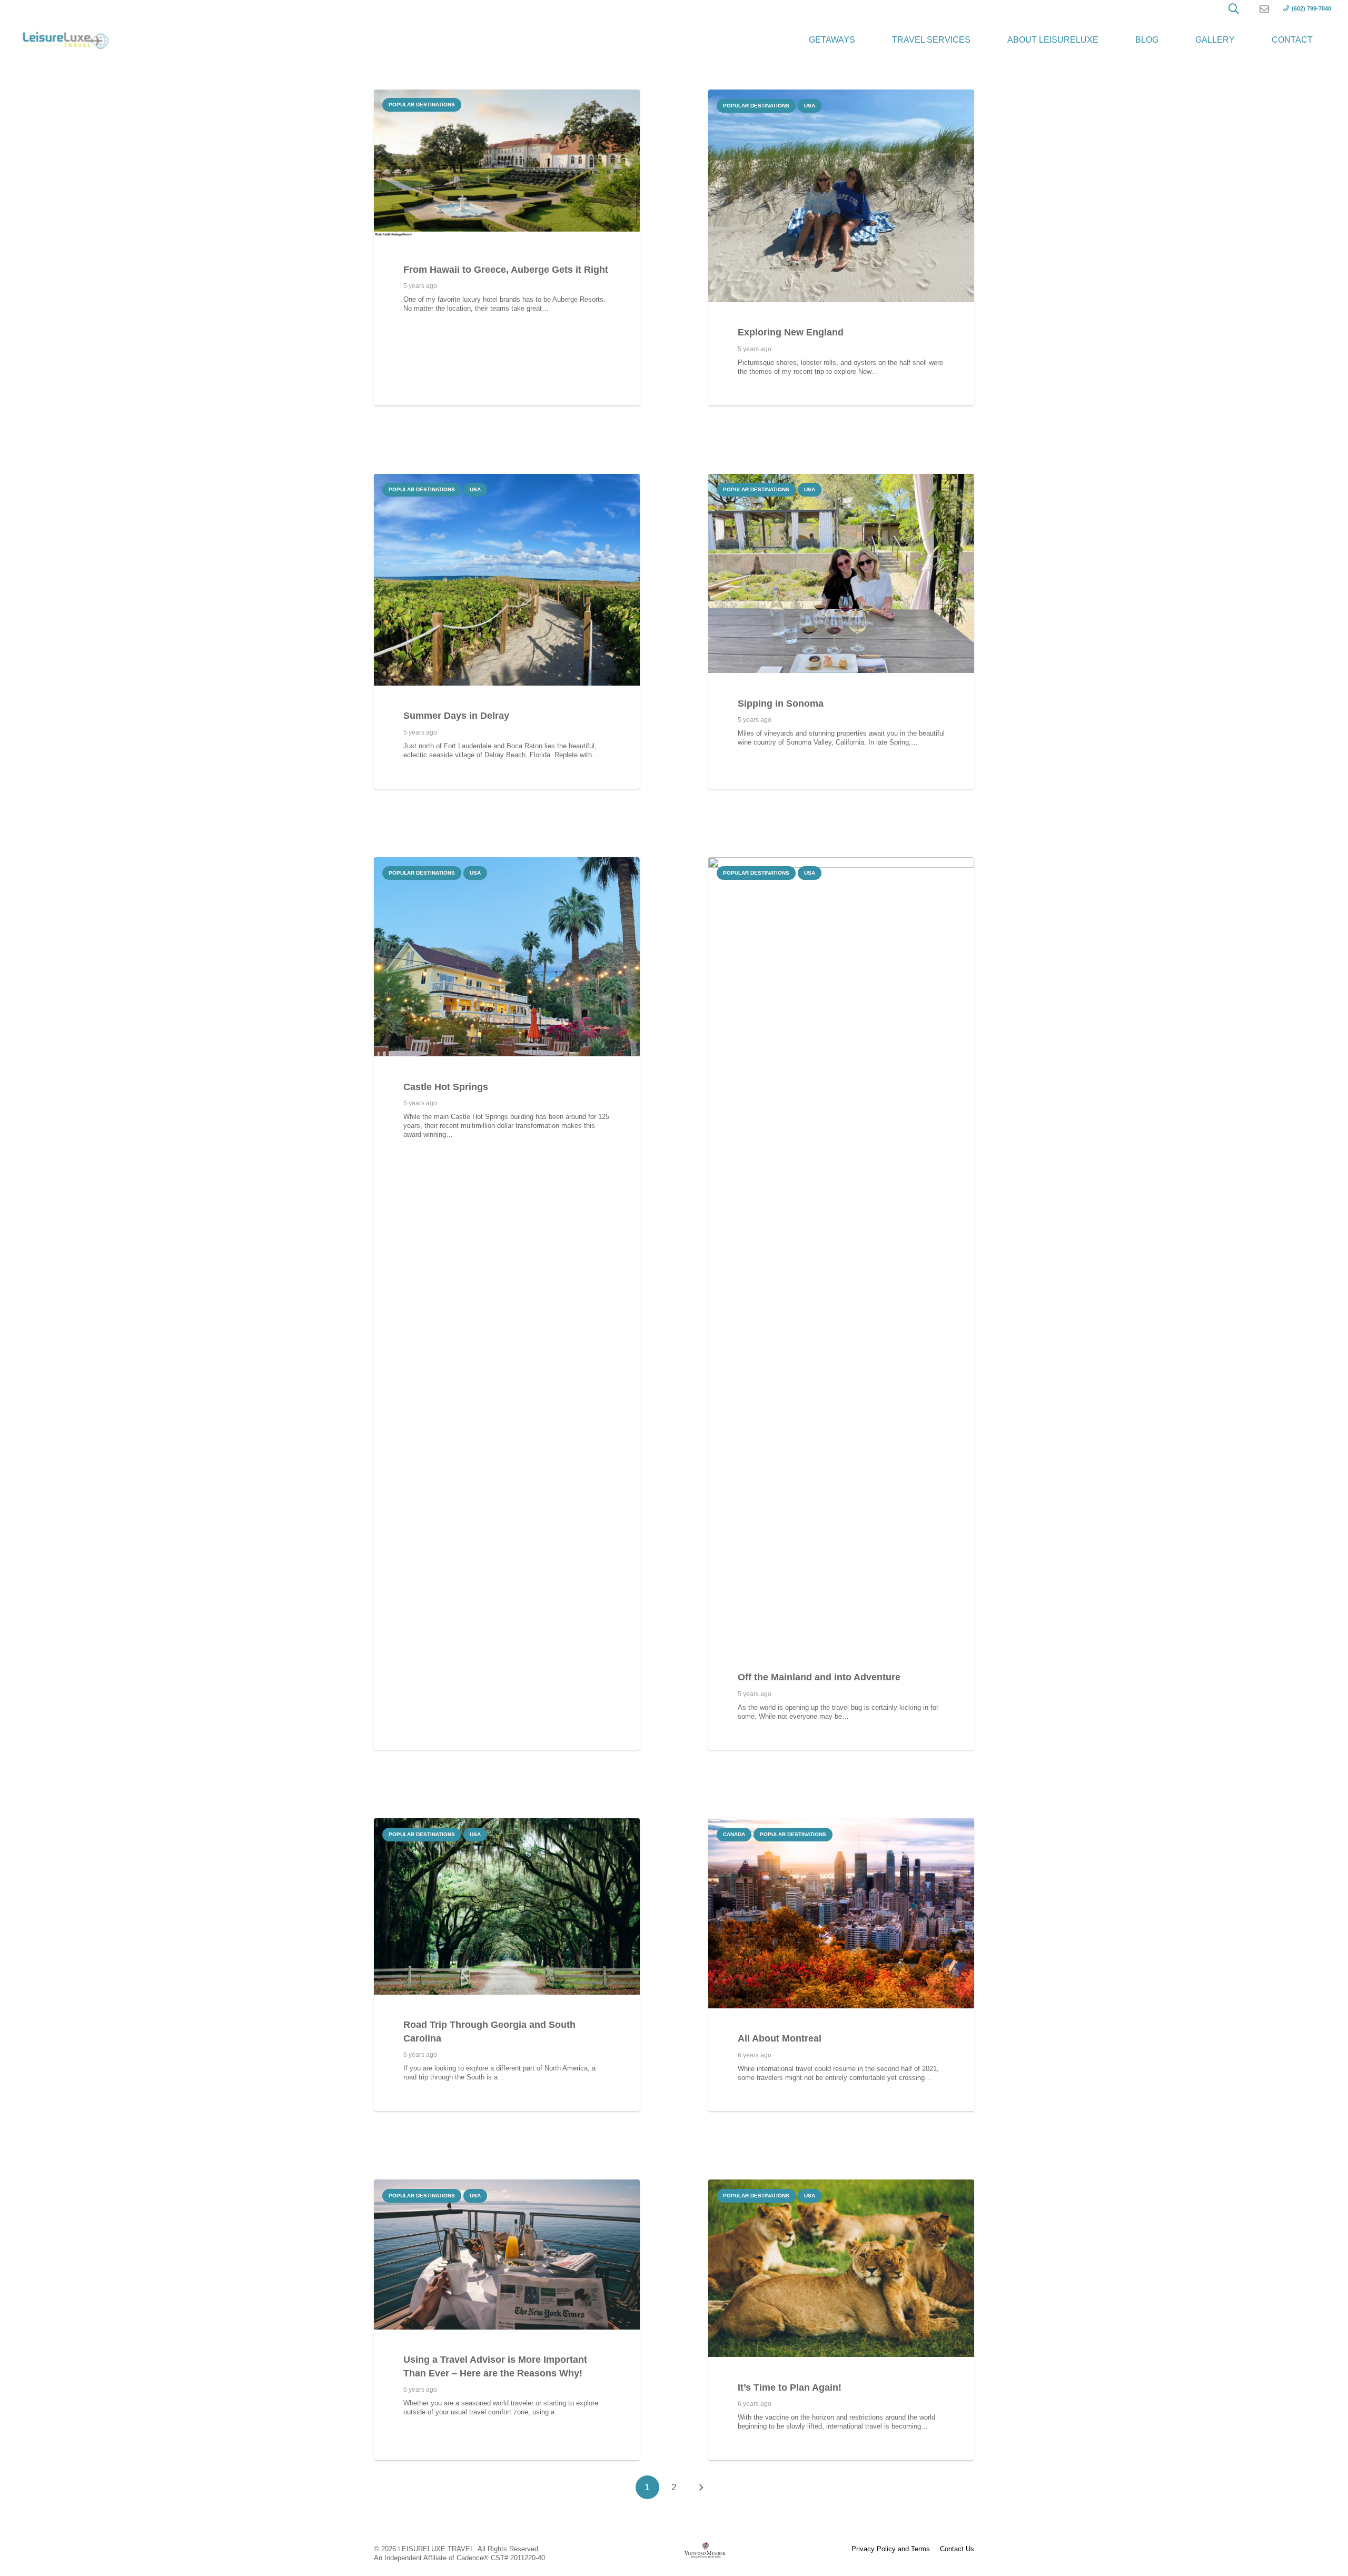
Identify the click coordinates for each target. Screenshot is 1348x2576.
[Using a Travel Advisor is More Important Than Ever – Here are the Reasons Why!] (507, 2254)
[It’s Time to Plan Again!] (841, 2268)
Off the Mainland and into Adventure (819, 1677)
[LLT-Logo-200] (65, 40)
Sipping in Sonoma (781, 704)
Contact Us (957, 2549)
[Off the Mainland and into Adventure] (841, 1252)
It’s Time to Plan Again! (790, 2387)
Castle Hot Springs (446, 1087)
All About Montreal (780, 2038)
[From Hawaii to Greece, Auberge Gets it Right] (507, 164)
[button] (1234, 9)
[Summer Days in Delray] (507, 580)
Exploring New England (791, 332)
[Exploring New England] (841, 196)
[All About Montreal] (841, 1913)
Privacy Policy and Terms (891, 2549)
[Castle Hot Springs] (507, 957)
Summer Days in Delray (456, 716)
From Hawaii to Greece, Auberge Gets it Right (506, 270)
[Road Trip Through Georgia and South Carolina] (507, 1906)
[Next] (701, 2488)
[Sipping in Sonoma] (841, 574)
